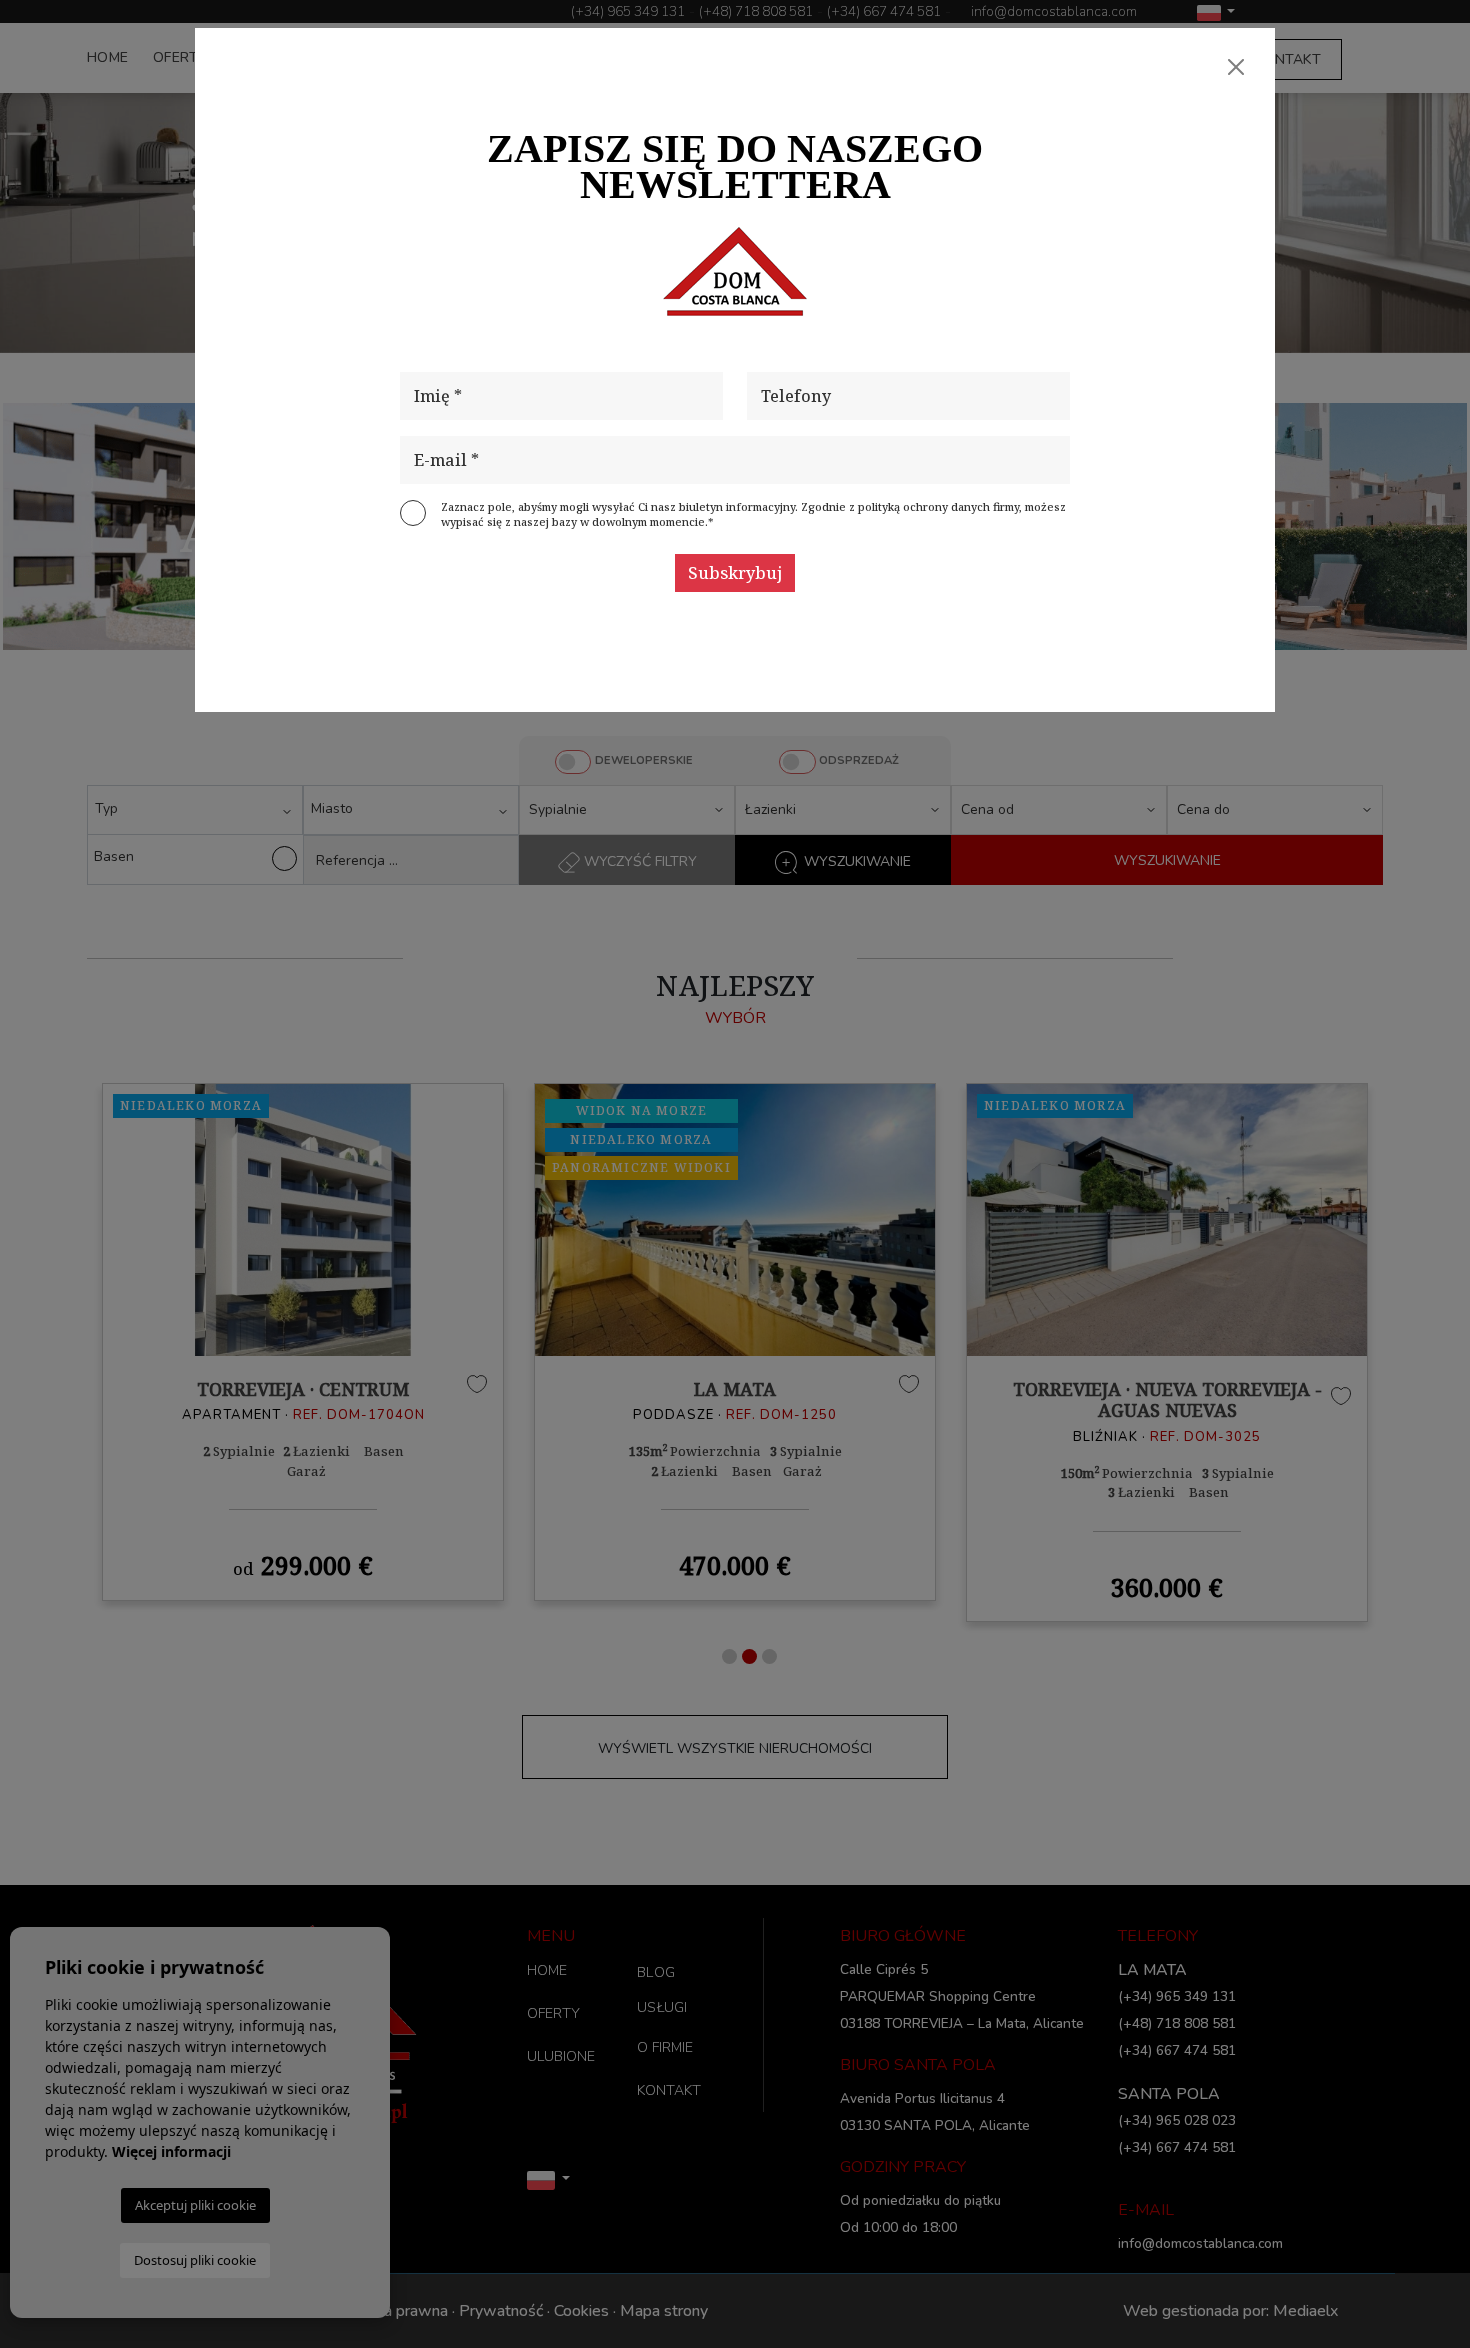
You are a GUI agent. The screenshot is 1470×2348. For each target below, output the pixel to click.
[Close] (1236, 67)
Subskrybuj (735, 573)
